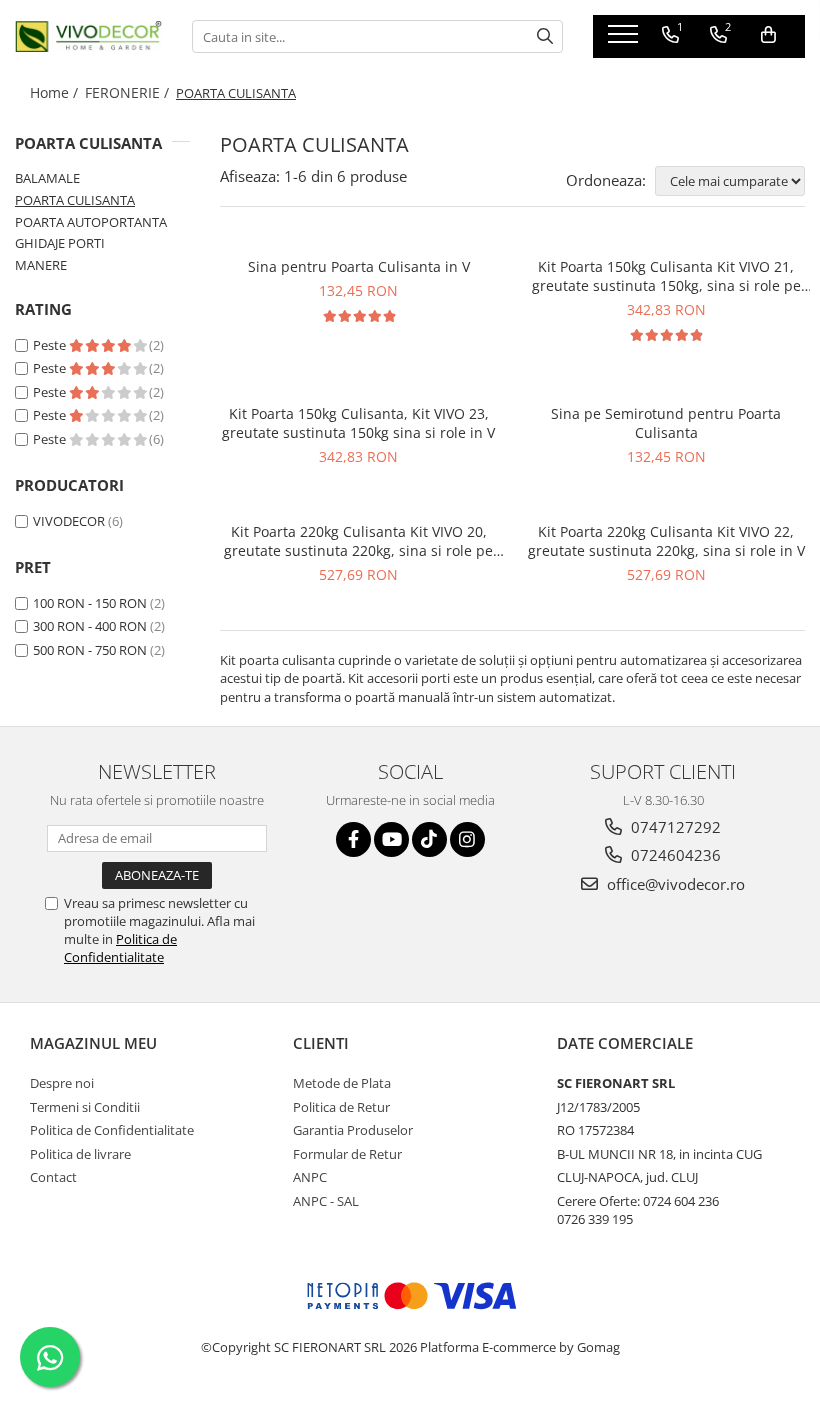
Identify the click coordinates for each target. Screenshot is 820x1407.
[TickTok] (429, 839)
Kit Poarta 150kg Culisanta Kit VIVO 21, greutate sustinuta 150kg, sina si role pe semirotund (666, 276)
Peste (51, 345)
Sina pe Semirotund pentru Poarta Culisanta (666, 423)
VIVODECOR (69, 521)
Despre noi (62, 1083)
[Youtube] (391, 839)
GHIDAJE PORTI (60, 243)
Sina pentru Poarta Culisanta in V (359, 266)
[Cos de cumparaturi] (768, 35)
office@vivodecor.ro (674, 884)
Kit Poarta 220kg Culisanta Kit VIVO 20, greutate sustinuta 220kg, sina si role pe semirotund (358, 541)
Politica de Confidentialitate (120, 948)
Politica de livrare (80, 1154)
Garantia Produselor (353, 1130)
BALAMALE (47, 178)
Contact (53, 1177)
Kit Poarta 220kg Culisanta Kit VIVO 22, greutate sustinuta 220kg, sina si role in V (666, 541)
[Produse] (625, 40)
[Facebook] (353, 839)
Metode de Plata (342, 1083)
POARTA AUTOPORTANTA (91, 222)
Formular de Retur (347, 1154)
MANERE (41, 265)
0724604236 (674, 855)
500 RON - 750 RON (90, 650)
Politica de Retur (341, 1107)
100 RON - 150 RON (90, 603)
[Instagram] (467, 839)
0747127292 (674, 827)
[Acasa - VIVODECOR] (88, 36)
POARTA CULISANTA (75, 200)
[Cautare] (545, 36)
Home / (56, 92)
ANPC (310, 1177)
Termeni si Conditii (85, 1107)
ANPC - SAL (326, 1201)
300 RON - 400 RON (90, 626)
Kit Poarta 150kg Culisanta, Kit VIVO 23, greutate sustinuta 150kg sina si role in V (358, 423)
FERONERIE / (129, 92)
